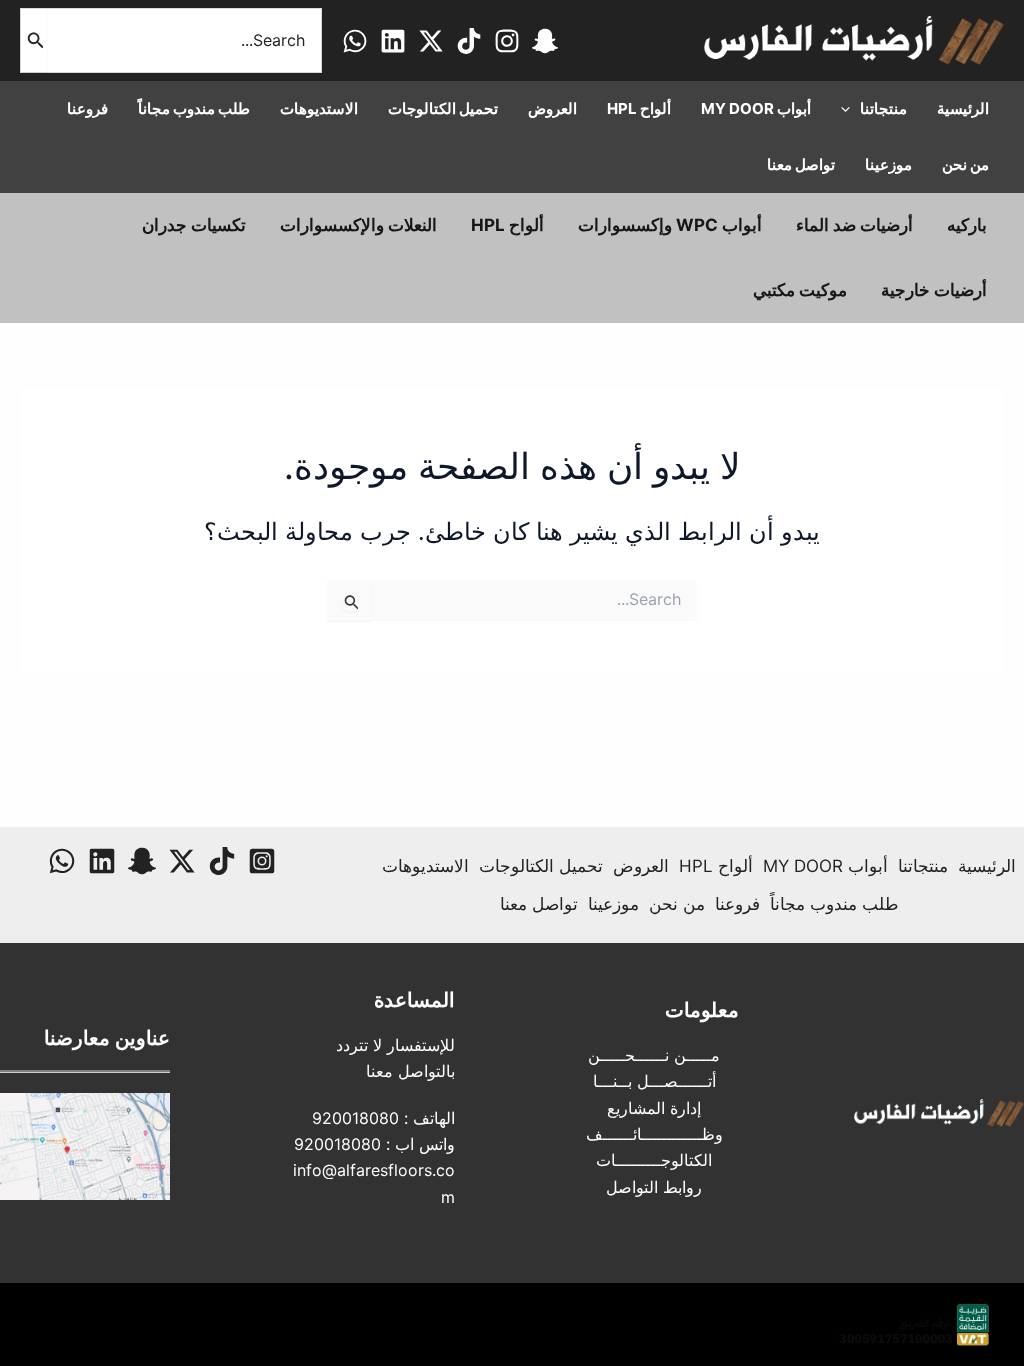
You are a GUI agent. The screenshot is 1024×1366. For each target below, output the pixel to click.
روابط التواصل (654, 1187)
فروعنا (737, 904)
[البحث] (34, 40)
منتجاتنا (923, 866)
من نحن (677, 904)
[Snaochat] (545, 41)
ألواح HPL (507, 225)
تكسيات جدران (194, 225)
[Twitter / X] (431, 41)
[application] (850, 109)
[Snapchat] (142, 861)
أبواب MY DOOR (825, 866)
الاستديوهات (425, 866)
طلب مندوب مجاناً (834, 904)
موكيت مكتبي (800, 290)
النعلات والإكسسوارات (358, 225)
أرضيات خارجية (934, 290)
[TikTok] (469, 41)
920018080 (355, 1118)
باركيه (967, 225)
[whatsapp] (355, 41)
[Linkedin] (393, 41)
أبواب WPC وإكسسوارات (670, 225)
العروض (641, 866)
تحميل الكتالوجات (541, 866)
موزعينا (613, 904)
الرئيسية (987, 866)
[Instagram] (507, 41)
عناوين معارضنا (107, 1038)
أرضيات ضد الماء (854, 225)
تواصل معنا (539, 904)
